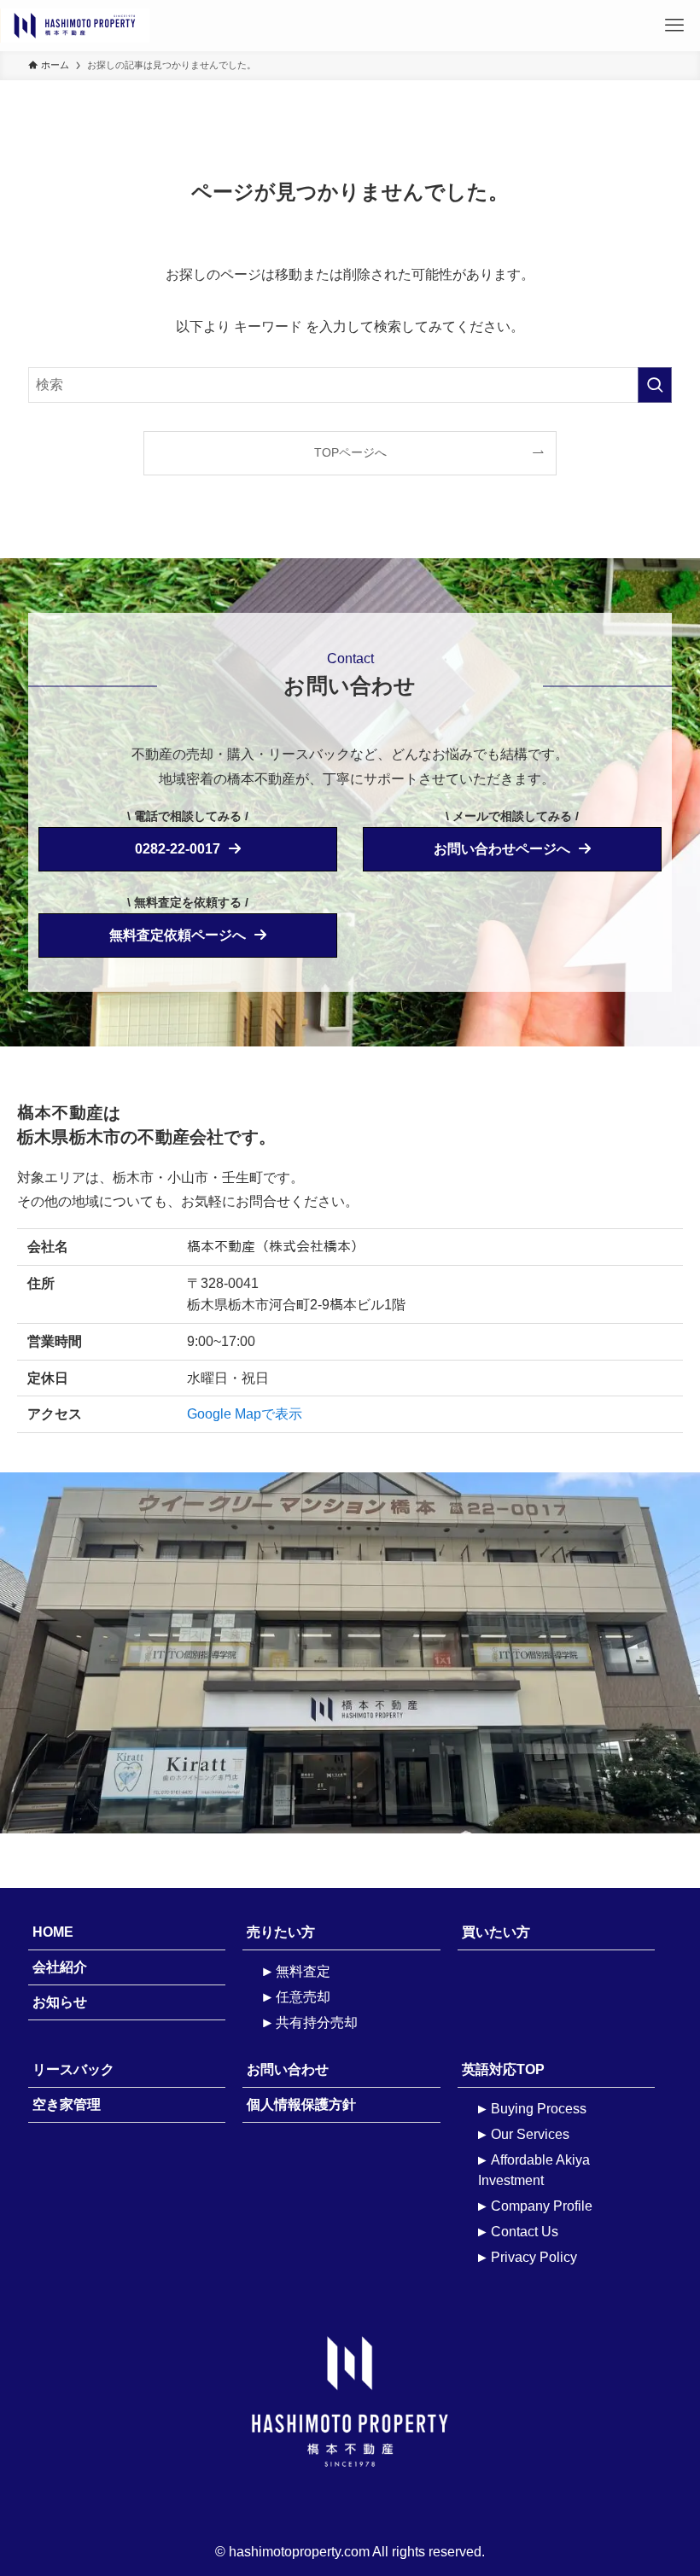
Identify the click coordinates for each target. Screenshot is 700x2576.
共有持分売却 (317, 2022)
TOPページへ (350, 452)
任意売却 (303, 1997)
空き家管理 (67, 2104)
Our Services (530, 2134)
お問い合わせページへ (502, 849)
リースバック (73, 2069)
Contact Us (525, 2232)
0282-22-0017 (178, 849)
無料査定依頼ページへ (178, 935)
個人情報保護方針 (301, 2104)
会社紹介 (60, 1967)
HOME (53, 1932)
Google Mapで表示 (245, 1414)
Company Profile (542, 2206)
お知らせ (60, 2002)
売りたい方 (281, 1932)
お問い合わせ (288, 2069)
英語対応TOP (503, 2069)
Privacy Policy (534, 2257)
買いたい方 (496, 1932)
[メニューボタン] (674, 26)
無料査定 (303, 1971)
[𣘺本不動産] (168, 26)
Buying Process (539, 2109)
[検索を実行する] (655, 385)
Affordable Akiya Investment (534, 2170)
